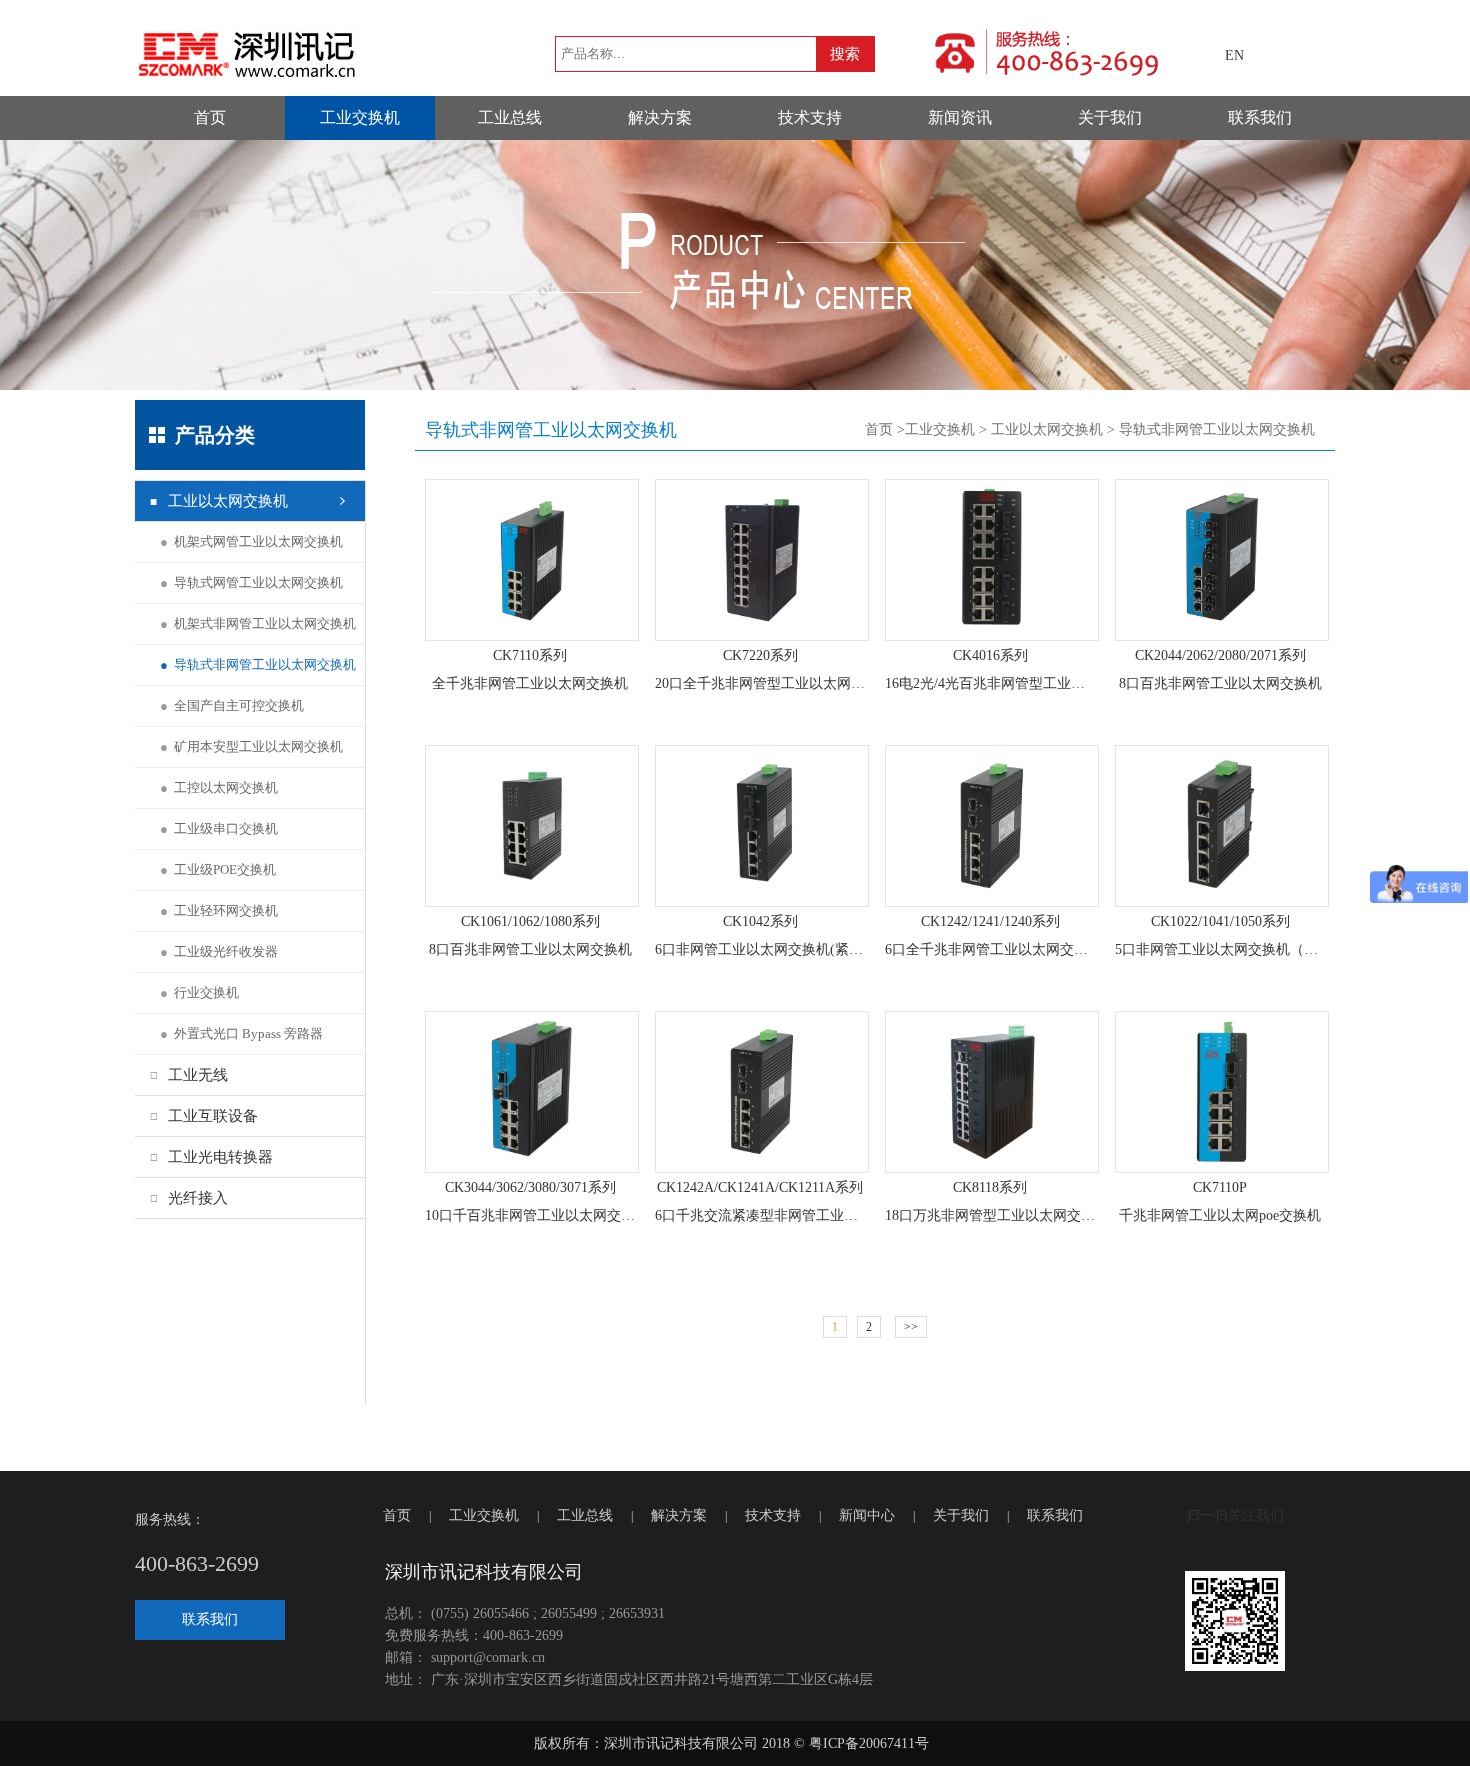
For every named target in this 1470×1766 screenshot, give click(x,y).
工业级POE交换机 (218, 869)
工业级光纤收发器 (219, 951)
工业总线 (510, 117)
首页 (210, 117)
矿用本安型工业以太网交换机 (251, 746)
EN (1234, 55)
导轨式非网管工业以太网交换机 (258, 664)
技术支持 (810, 117)
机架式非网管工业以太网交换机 (258, 623)
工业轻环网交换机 (219, 910)
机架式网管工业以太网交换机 (251, 541)
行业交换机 (199, 992)
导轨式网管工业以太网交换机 (251, 582)
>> (911, 1327)
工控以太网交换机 (219, 787)
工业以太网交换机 (1047, 429)
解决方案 (660, 117)
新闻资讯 (960, 117)
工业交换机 (360, 117)
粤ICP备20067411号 (869, 1743)
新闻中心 (867, 1515)
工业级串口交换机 (219, 828)
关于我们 (1110, 117)
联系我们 (1260, 117)
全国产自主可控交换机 (232, 705)
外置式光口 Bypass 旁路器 (241, 1033)
